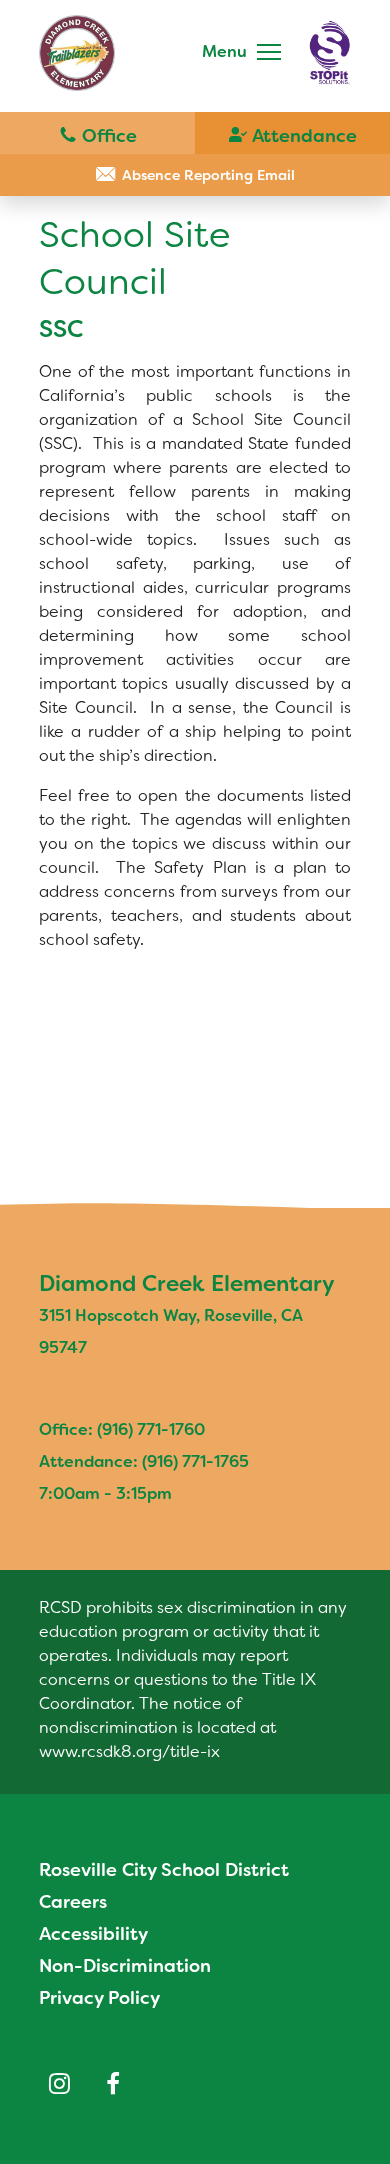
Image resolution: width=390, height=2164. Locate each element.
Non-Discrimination (125, 1966)
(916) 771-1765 (292, 134)
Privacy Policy (99, 1998)
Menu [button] (224, 51)
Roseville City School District (164, 1870)
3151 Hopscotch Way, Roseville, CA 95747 (171, 1331)
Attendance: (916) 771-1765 (144, 1461)
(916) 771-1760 (97, 134)
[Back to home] (77, 53)
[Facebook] (113, 2084)
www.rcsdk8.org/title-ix (129, 1751)
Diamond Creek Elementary (187, 1283)
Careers (73, 1902)
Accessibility (93, 1934)
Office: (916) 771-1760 (122, 1429)
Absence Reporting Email (208, 175)
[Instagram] (59, 2084)
